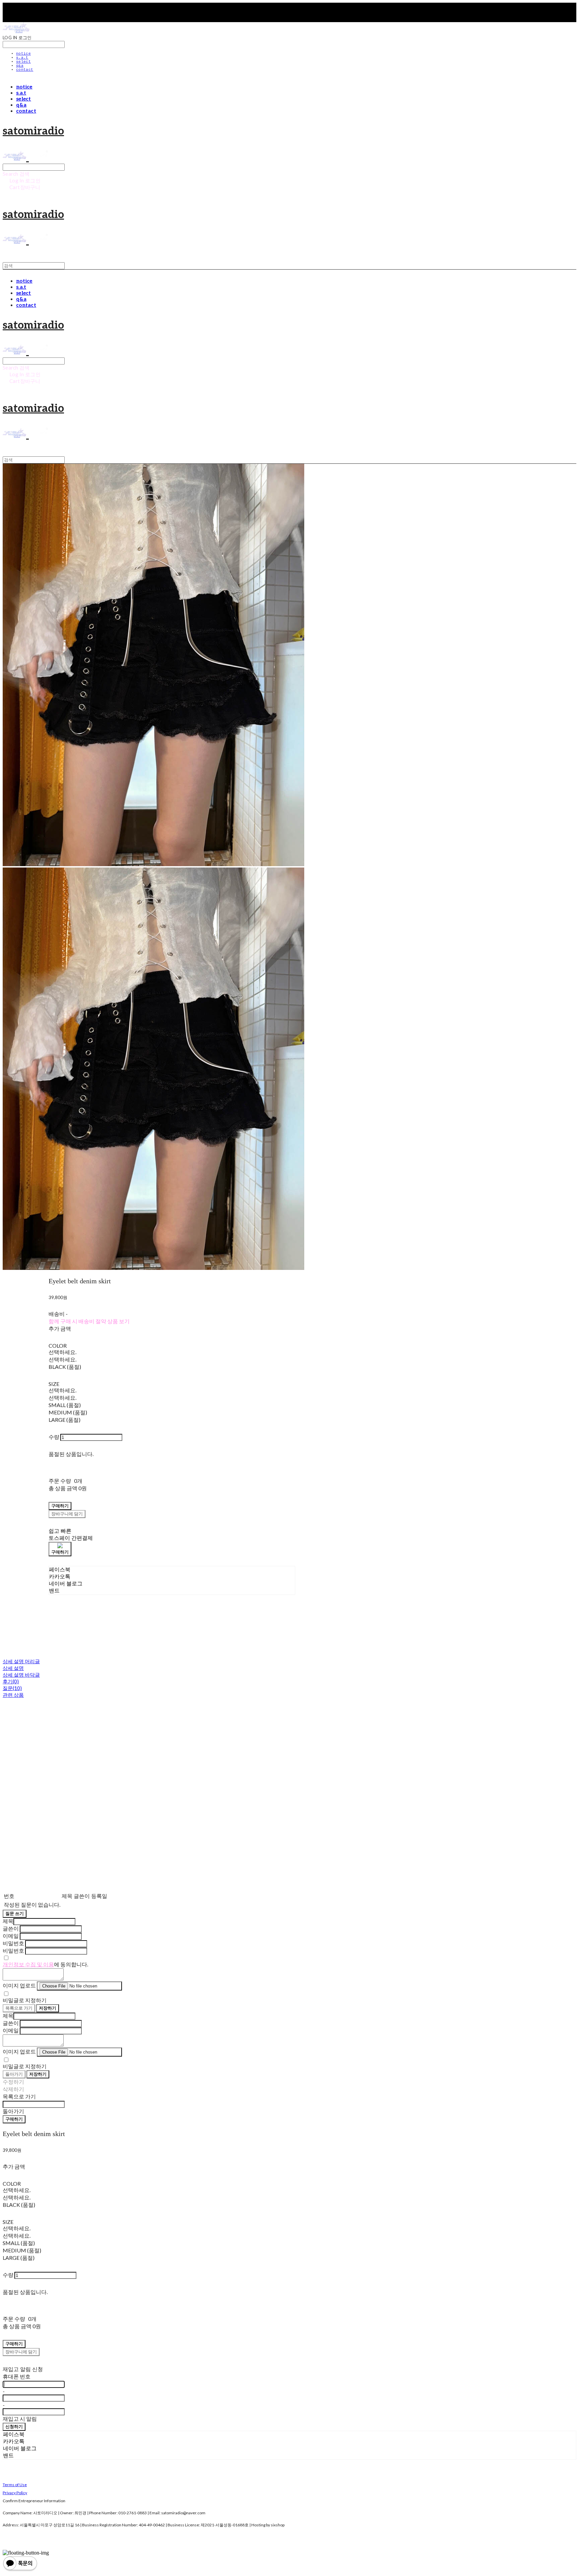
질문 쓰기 (15, 1913)
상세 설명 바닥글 (21, 1675)
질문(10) (12, 1688)
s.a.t (22, 58)
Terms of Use (15, 2485)
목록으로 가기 (19, 2008)
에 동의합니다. (45, 1964)
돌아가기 (14, 2074)
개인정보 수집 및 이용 (28, 1964)
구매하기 (14, 2119)
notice (23, 54)
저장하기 (48, 2008)
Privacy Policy (15, 2493)
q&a (20, 66)
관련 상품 (13, 1695)
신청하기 (14, 2426)
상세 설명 (13, 1668)
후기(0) (11, 1681)
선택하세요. (62, 1352)
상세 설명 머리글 (21, 1661)
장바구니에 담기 (21, 2352)
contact (25, 70)
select (23, 62)
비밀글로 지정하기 (25, 2000)
